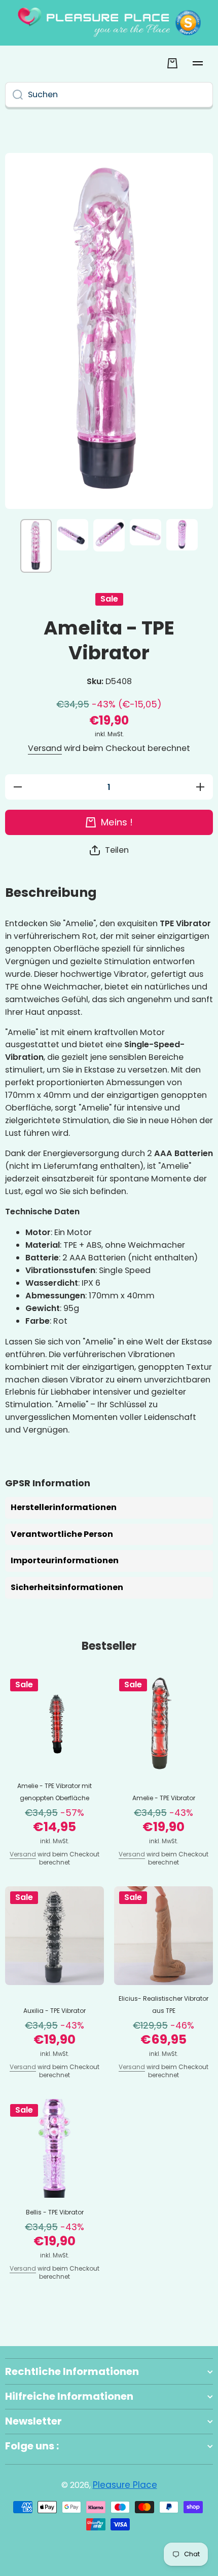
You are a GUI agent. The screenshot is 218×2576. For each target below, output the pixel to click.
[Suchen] (14, 95)
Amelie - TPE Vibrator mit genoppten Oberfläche (55, 1792)
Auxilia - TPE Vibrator (55, 2011)
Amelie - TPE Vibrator (164, 1798)
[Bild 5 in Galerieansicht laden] (182, 535)
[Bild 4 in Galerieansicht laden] (146, 532)
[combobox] (109, 95)
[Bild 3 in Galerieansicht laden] (109, 535)
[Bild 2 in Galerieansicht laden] (72, 535)
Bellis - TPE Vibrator (55, 2212)
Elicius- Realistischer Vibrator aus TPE (163, 2005)
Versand (45, 749)
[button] (109, 850)
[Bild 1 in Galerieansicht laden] (36, 546)
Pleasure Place (125, 2485)
